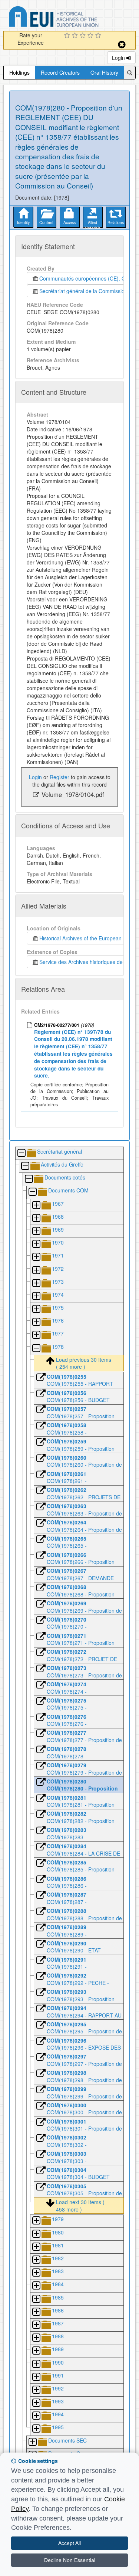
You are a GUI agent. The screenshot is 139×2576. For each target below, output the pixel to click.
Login (119, 58)
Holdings (19, 72)
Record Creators (60, 72)
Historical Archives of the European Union (87, 938)
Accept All (69, 2543)
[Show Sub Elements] (36, 1206)
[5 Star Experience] (99, 36)
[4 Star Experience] (91, 36)
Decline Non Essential (70, 2560)
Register (59, 777)
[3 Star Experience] (84, 36)
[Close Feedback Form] (122, 45)
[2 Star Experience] (76, 36)
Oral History (104, 72)
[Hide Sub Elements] (21, 1153)
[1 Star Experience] (68, 36)
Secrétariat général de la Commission (83, 291)
